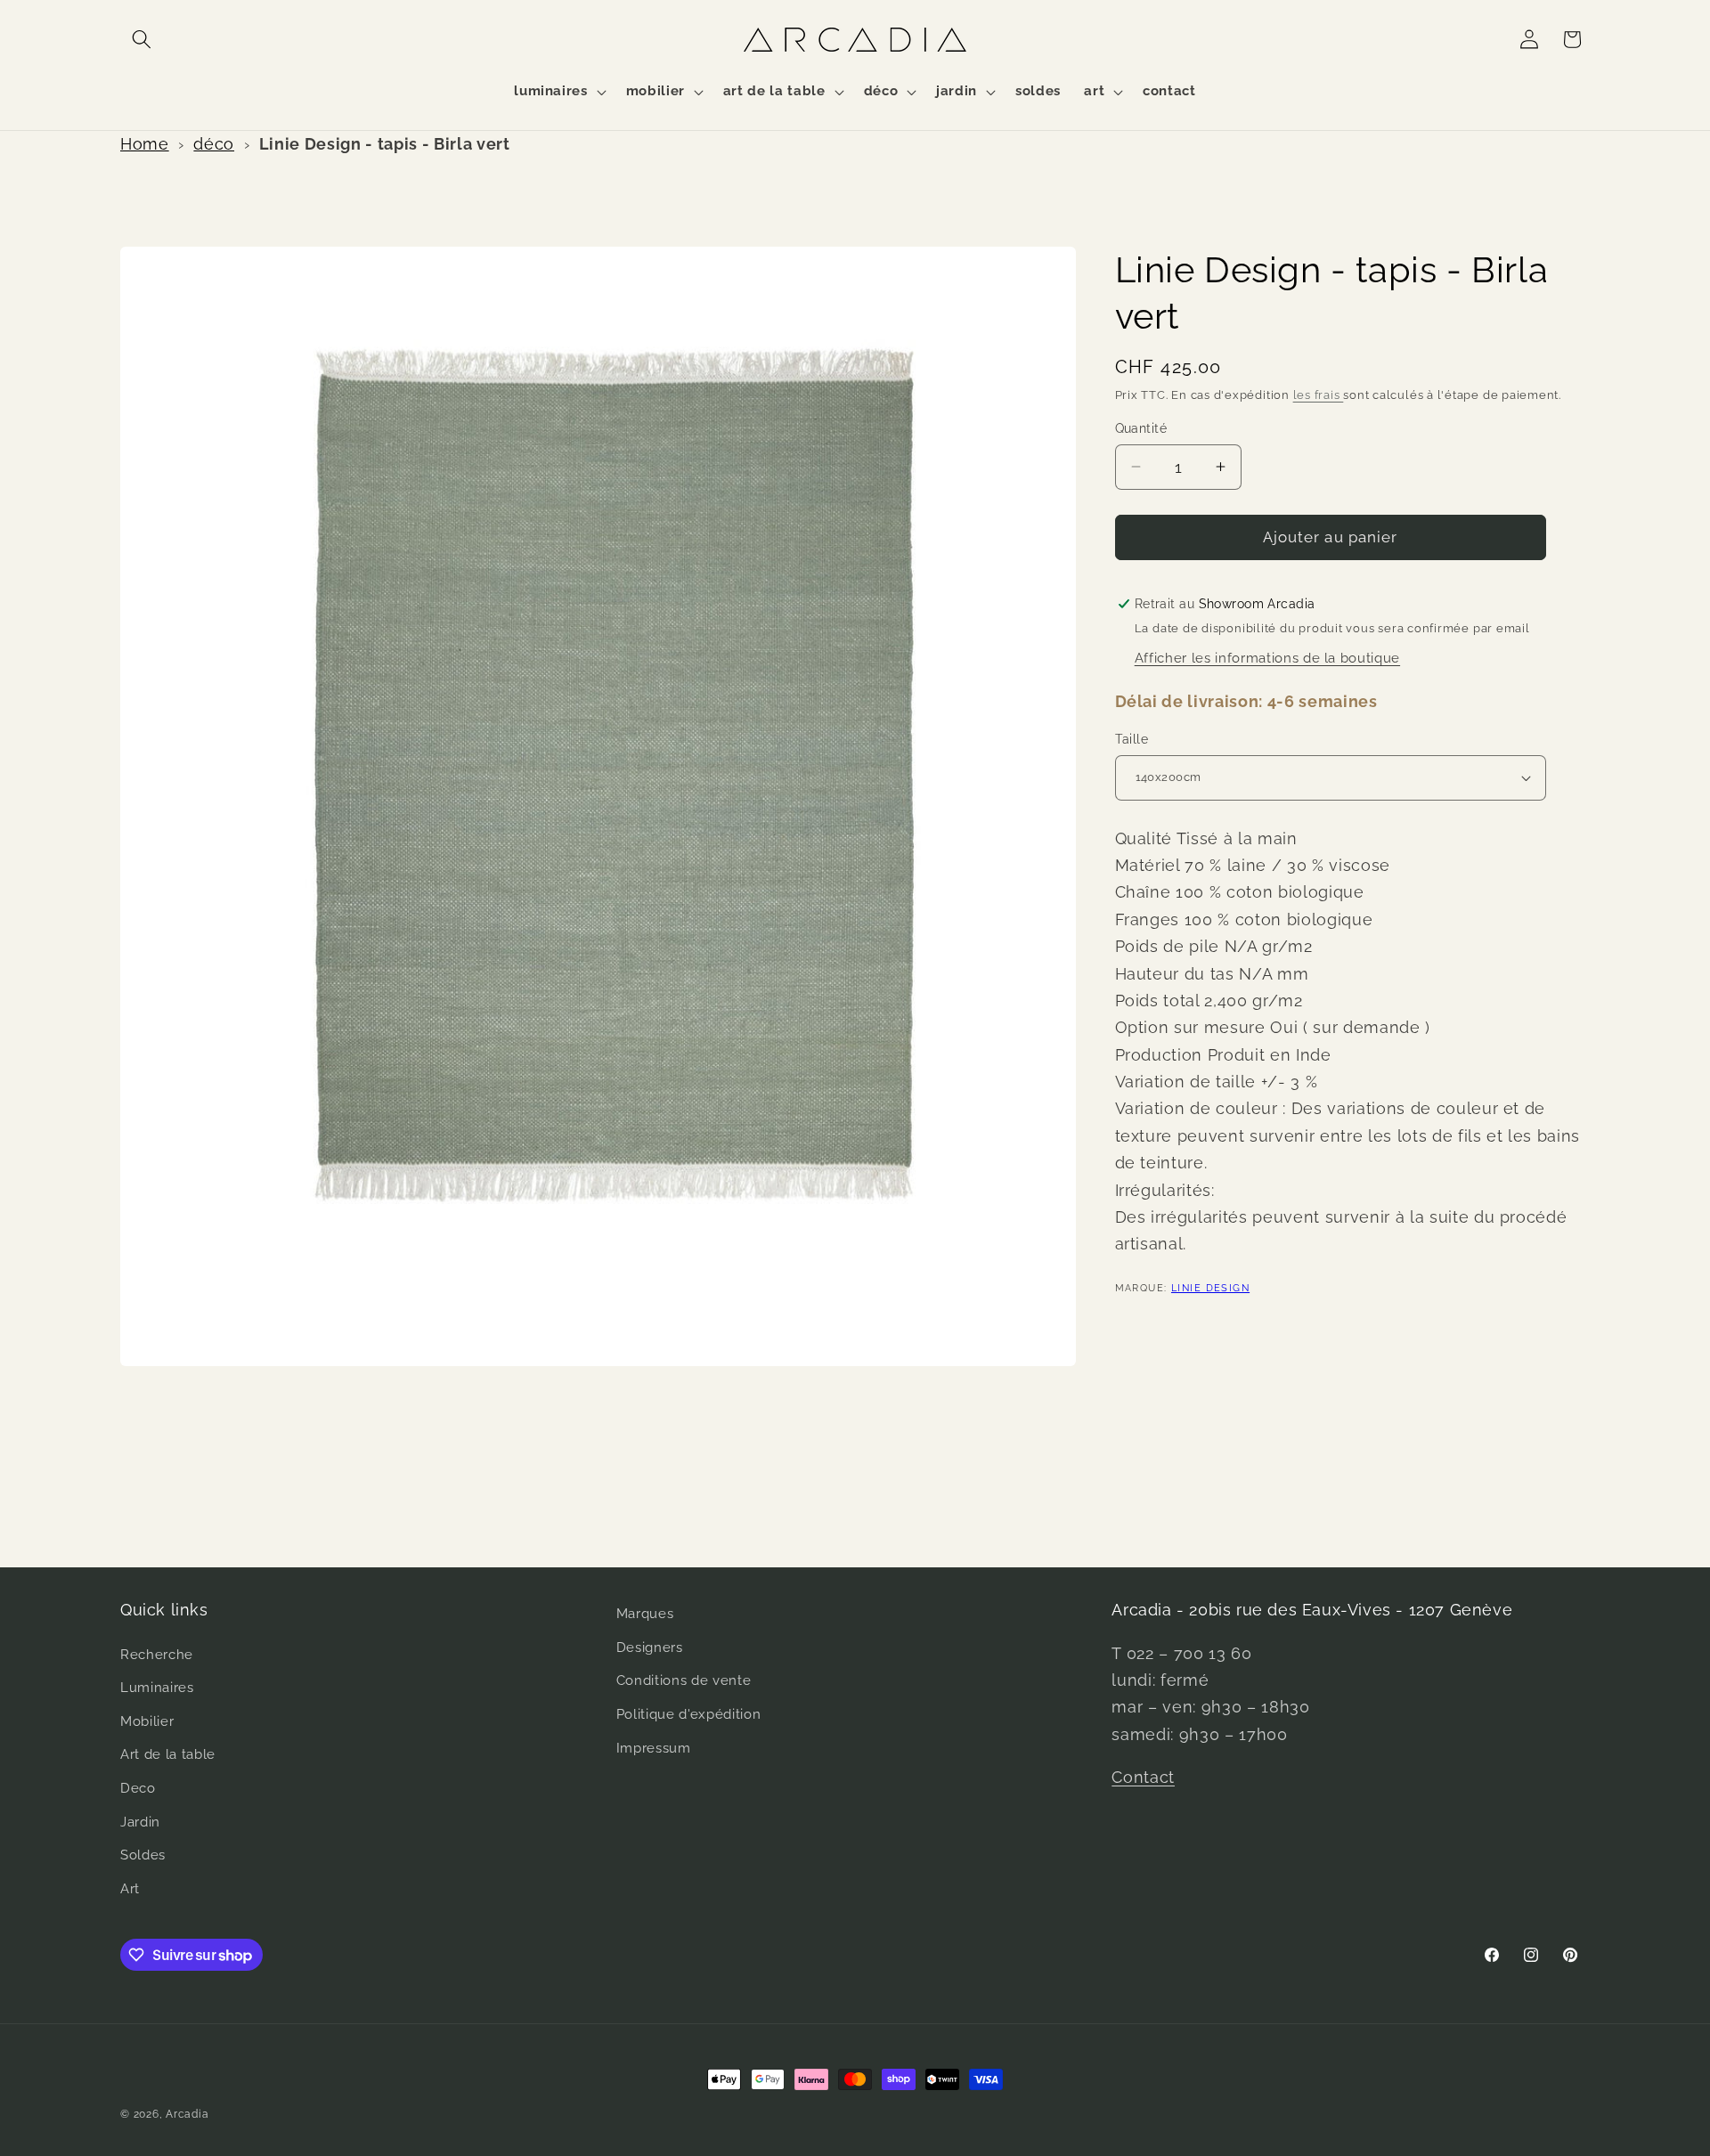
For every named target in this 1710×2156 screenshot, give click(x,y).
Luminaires (157, 1688)
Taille (1132, 739)
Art (130, 1889)
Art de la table (168, 1754)
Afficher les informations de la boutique (1267, 658)
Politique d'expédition (689, 1714)
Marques (645, 1614)
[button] (142, 39)
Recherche (157, 1655)
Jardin (140, 1822)
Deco (138, 1788)
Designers (650, 1648)
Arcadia (187, 2114)
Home (145, 144)
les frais (1319, 395)
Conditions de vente (684, 1680)
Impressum (654, 1748)
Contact (1143, 1777)
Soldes (143, 1855)
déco (214, 144)
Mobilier (147, 1721)
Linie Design (1210, 1288)
